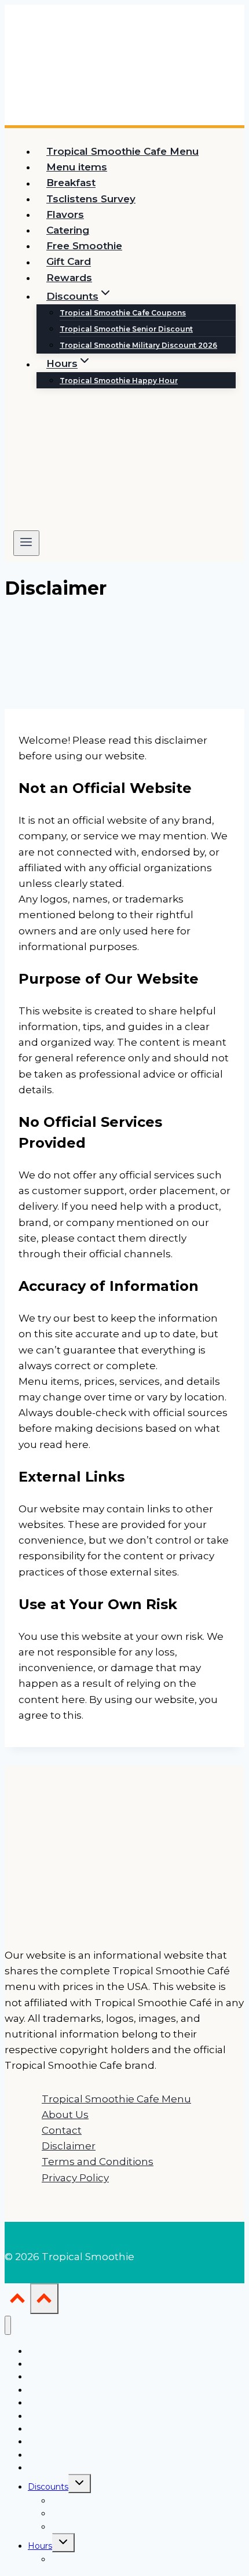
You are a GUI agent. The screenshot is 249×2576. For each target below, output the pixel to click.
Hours (40, 2546)
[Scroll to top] (17, 2301)
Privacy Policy (75, 2178)
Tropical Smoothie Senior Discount (126, 329)
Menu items (77, 167)
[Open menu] (26, 543)
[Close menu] (8, 2325)
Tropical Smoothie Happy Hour (119, 381)
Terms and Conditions (98, 2162)
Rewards (69, 278)
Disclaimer (69, 2146)
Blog (37, 2468)
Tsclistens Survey (91, 199)
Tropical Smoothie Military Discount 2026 (138, 345)
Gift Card (69, 262)
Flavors (65, 214)
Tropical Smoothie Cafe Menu (122, 151)
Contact (62, 2130)
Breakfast (71, 183)
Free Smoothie (84, 246)
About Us (65, 2115)
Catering (68, 230)
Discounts (48, 2487)
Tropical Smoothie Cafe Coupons (123, 313)
